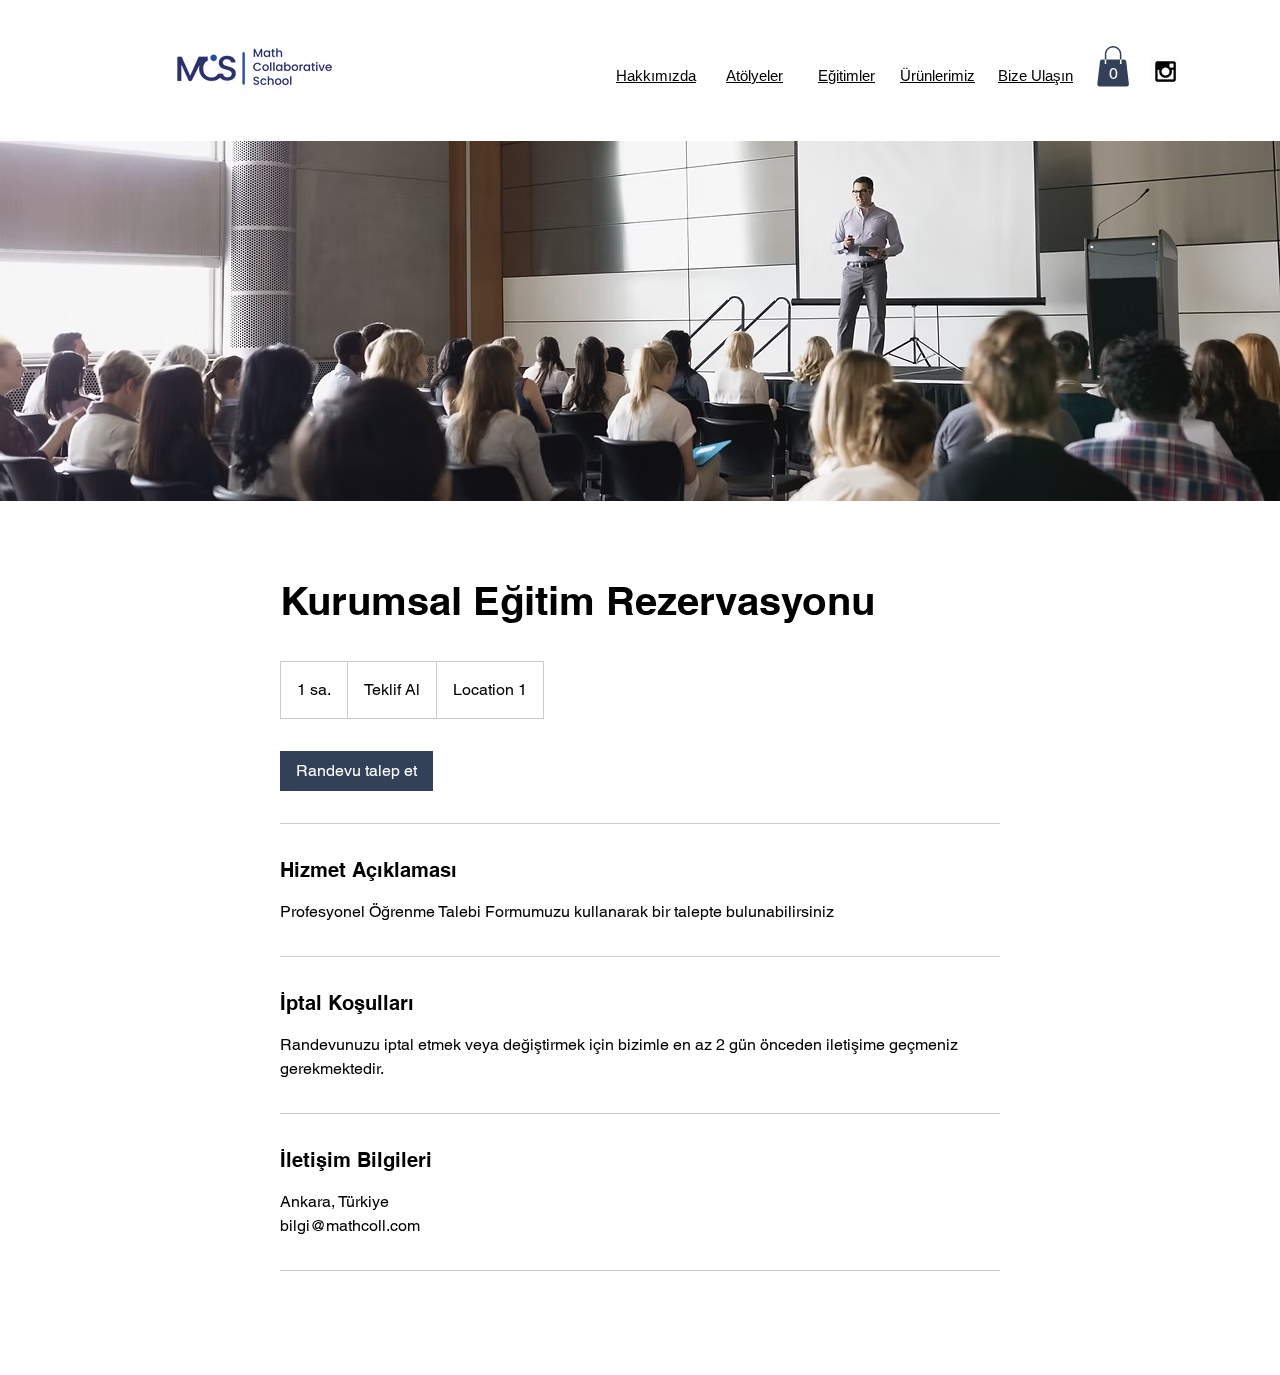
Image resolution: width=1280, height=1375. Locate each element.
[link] (356, 771)
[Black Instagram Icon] (1165, 71)
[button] (1113, 66)
